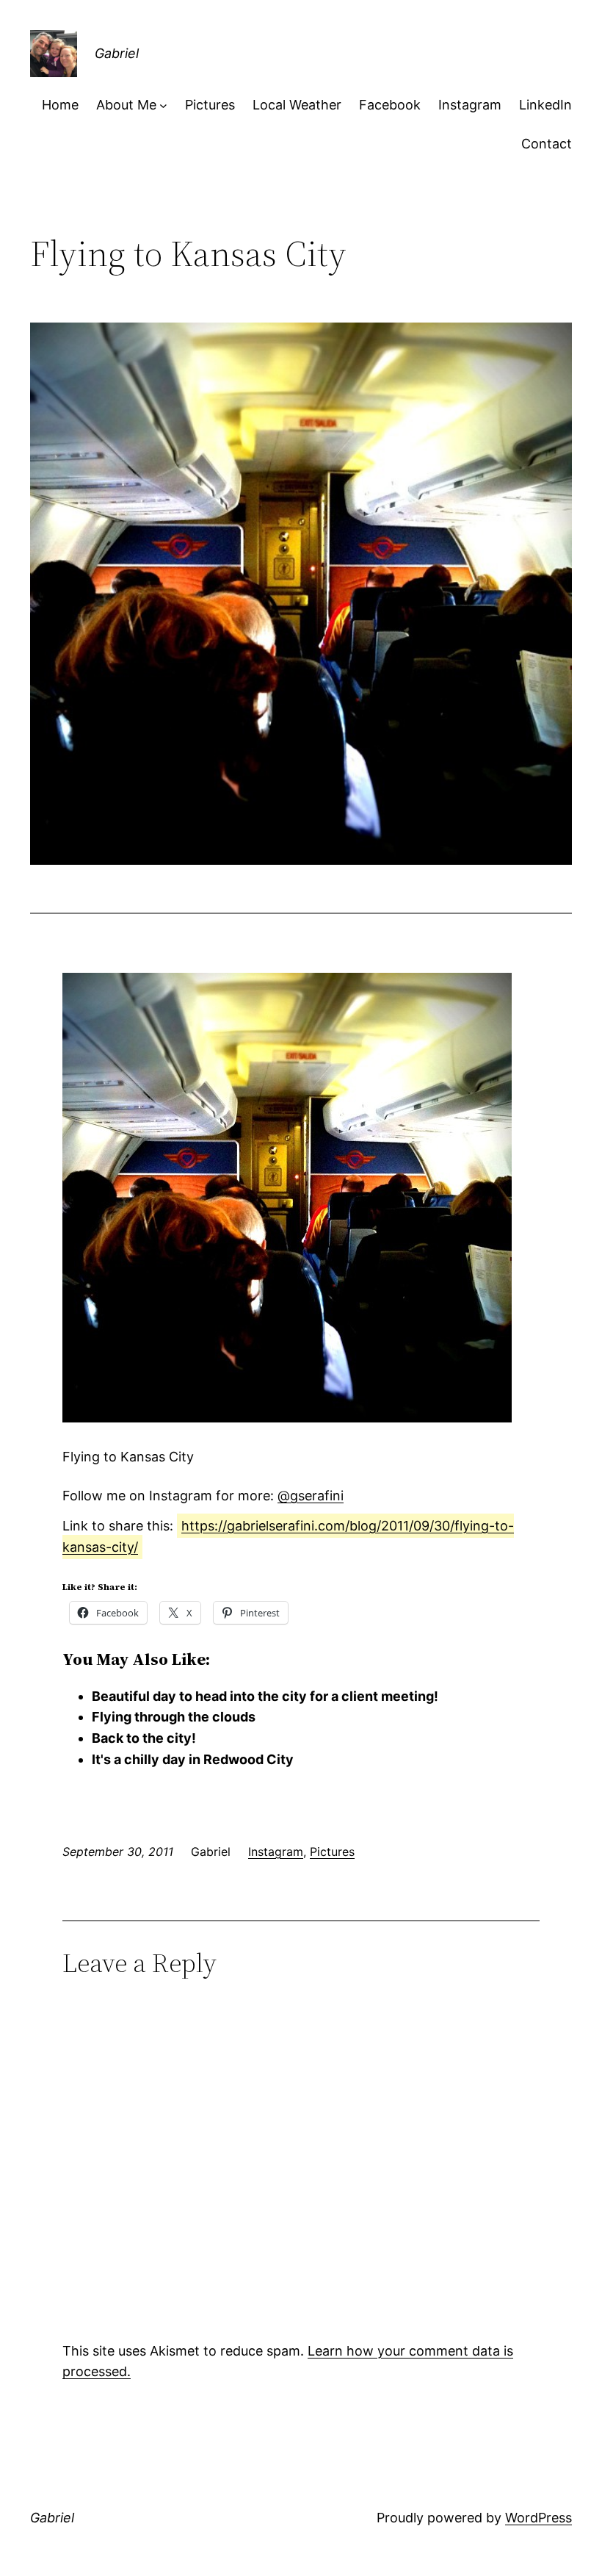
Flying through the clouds (174, 1717)
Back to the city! (144, 1738)
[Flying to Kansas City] (287, 1418)
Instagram (276, 1852)
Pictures (332, 1852)
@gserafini (311, 1496)
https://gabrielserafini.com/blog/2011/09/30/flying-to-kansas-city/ (288, 1536)
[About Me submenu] (163, 105)
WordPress (538, 2518)
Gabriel (117, 53)
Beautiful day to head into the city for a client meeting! (265, 1696)
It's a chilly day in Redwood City (193, 1759)
